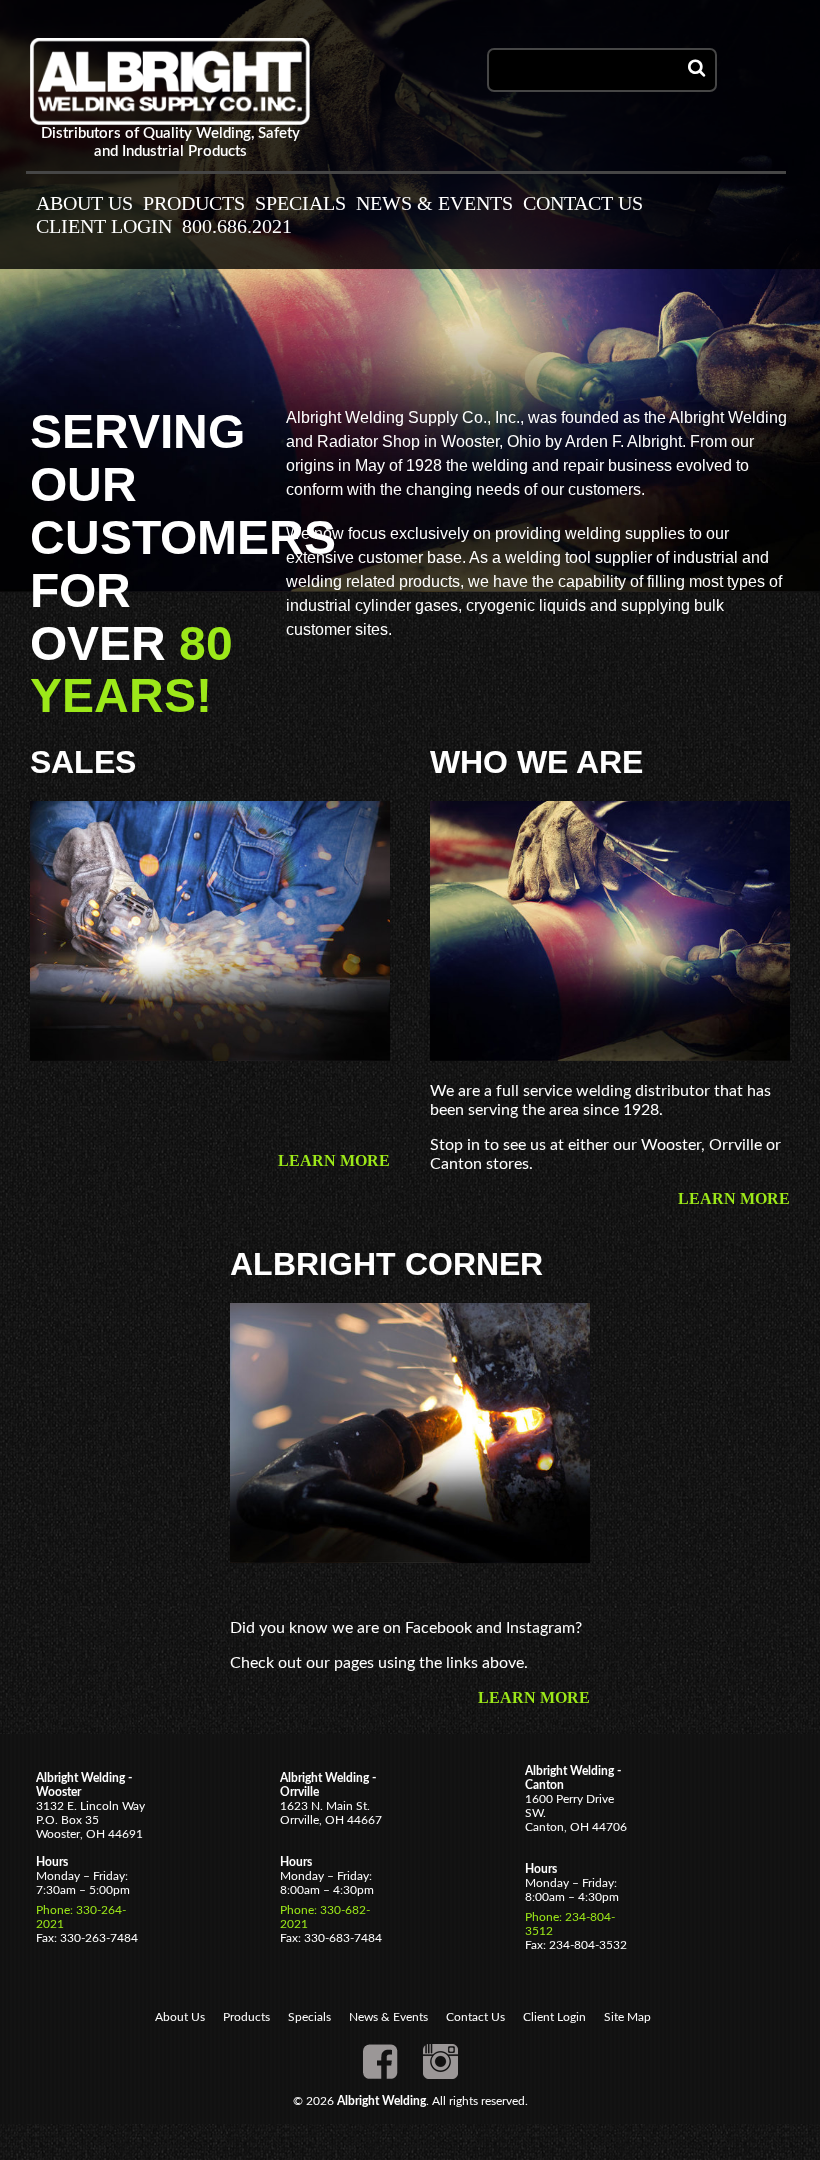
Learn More (334, 1160)
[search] (696, 69)
